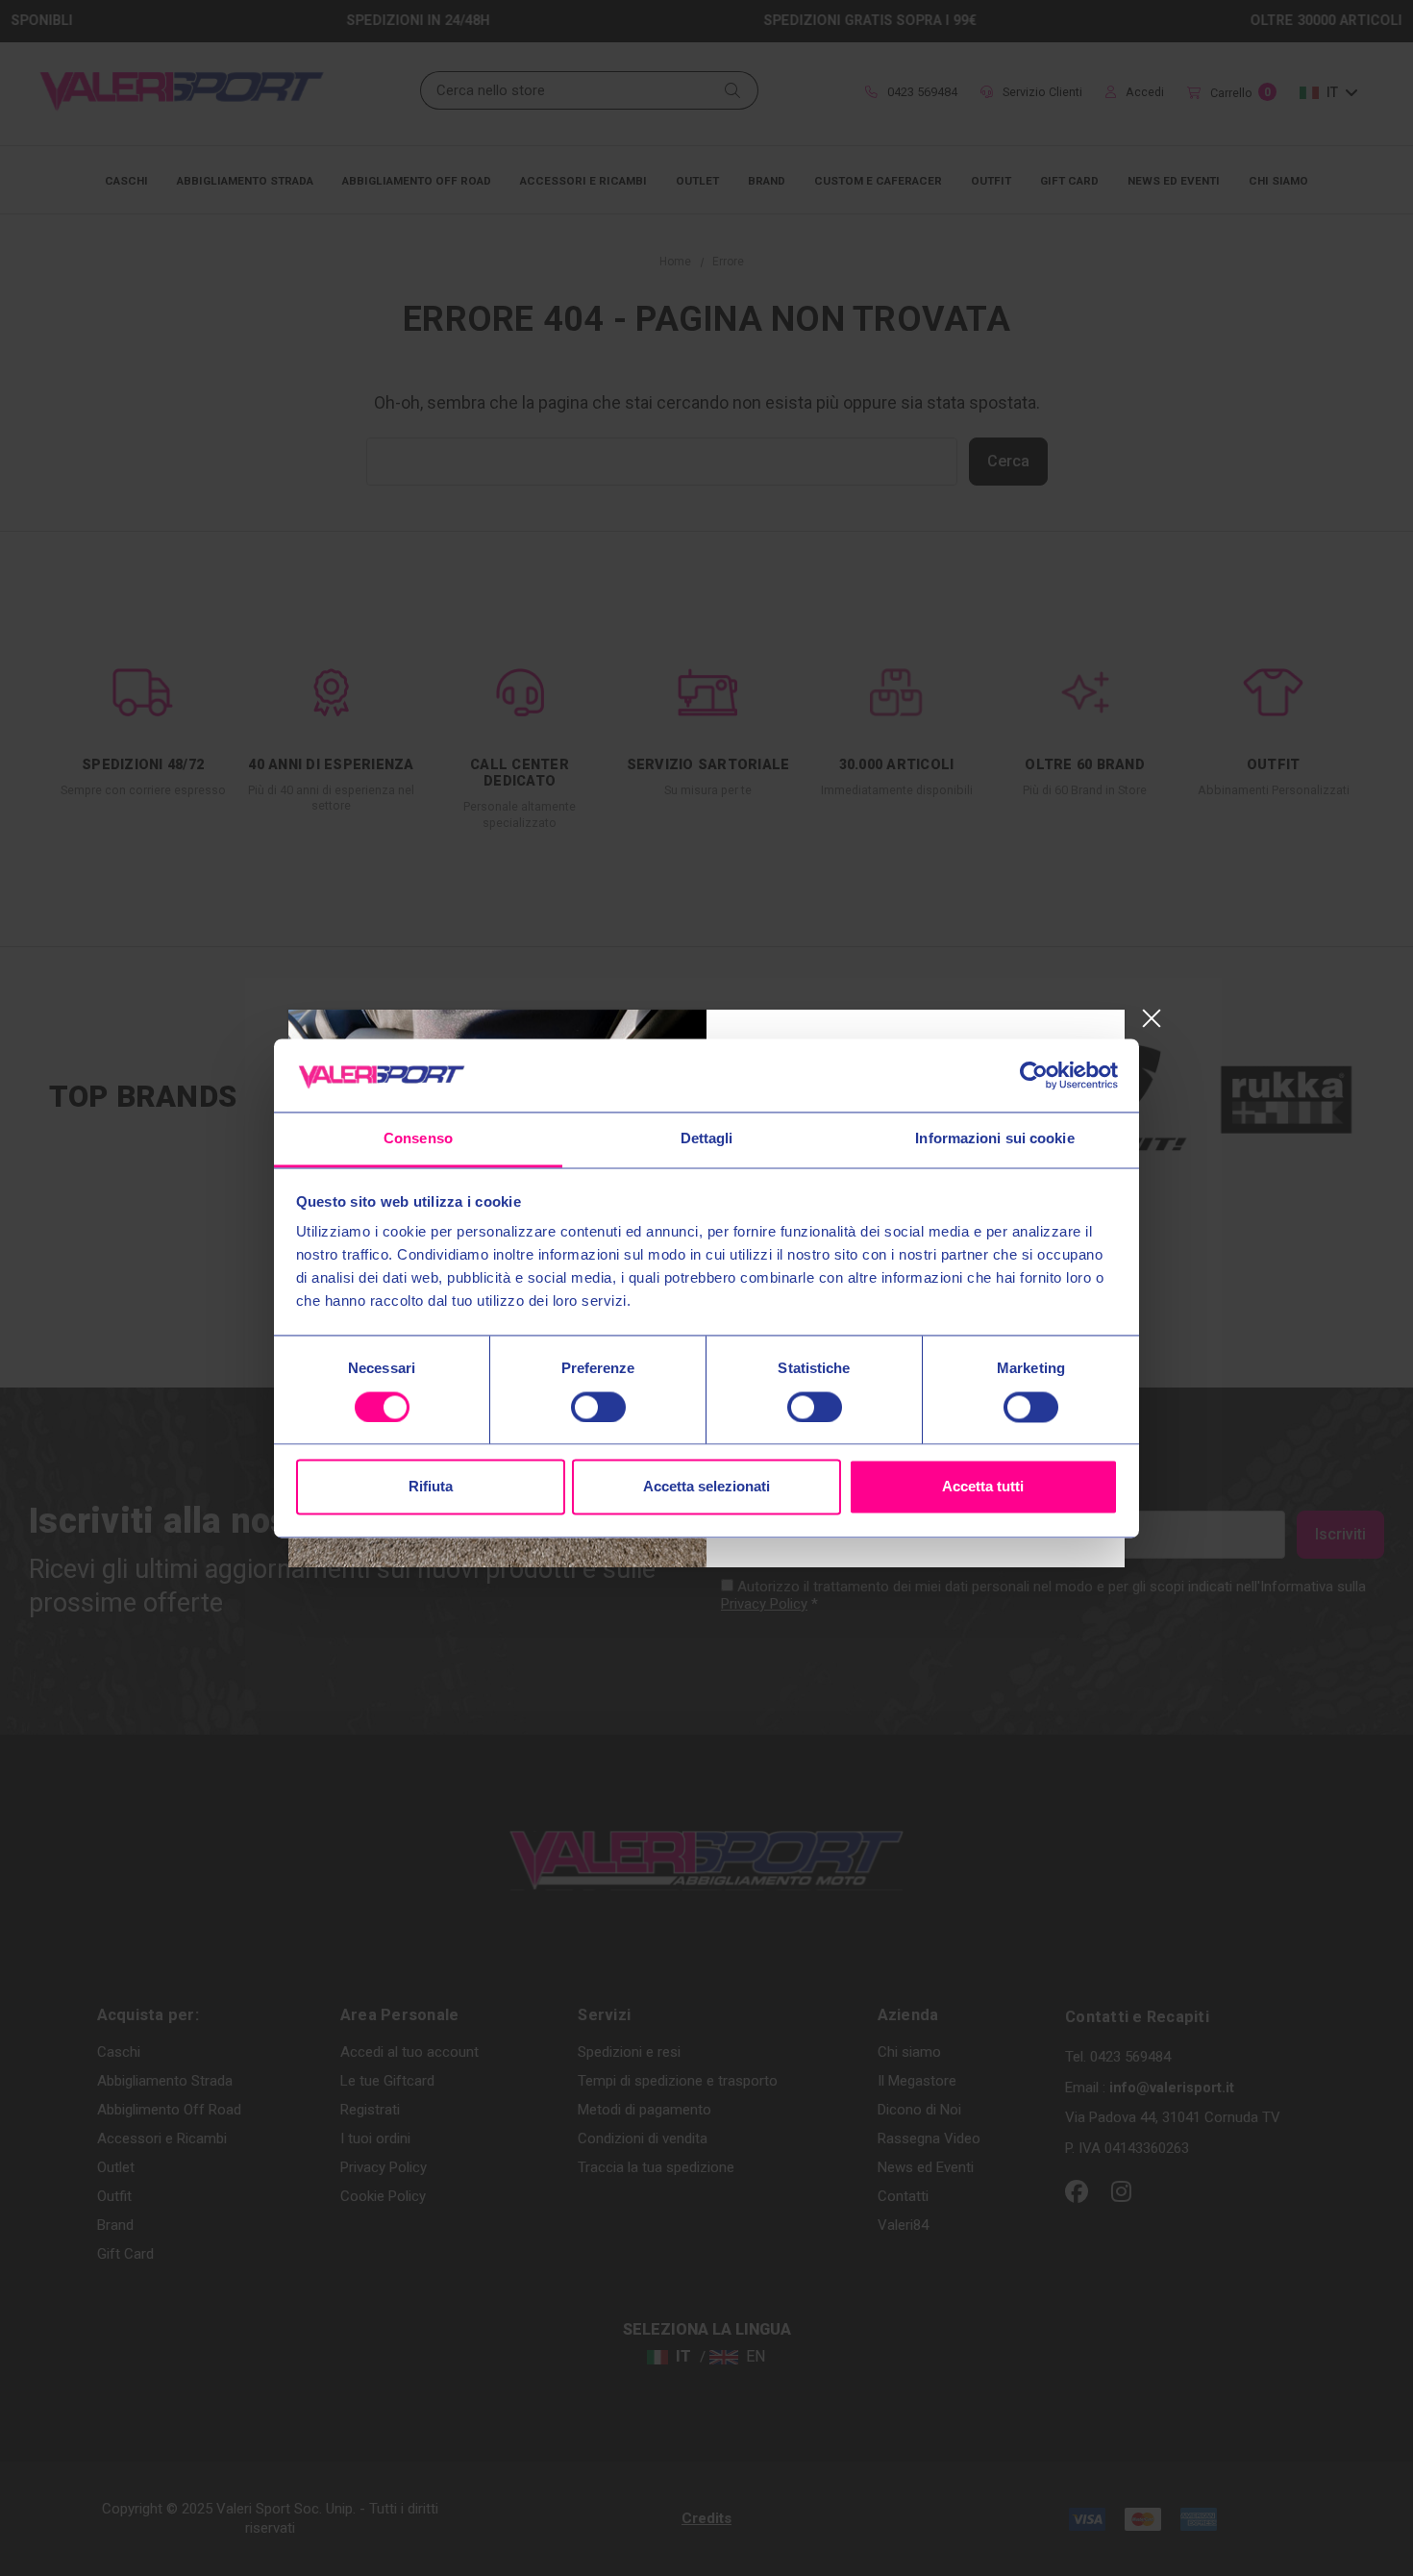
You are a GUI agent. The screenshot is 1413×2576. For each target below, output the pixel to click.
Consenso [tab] (418, 1139)
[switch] (598, 1407)
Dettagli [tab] (707, 1139)
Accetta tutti (983, 1487)
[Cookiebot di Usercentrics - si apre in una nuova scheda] (1034, 1075)
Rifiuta (431, 1487)
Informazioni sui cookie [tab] (994, 1139)
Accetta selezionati (706, 1487)
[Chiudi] (1151, 1019)
